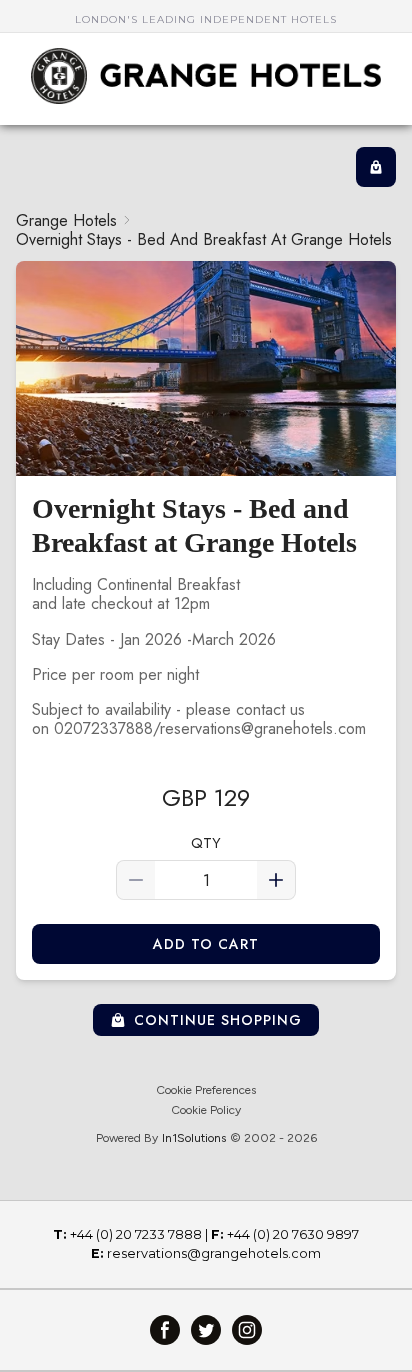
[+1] (276, 880)
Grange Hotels (66, 220)
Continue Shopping (218, 1020)
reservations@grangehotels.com (214, 1253)
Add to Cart (206, 944)
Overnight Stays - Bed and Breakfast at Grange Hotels (204, 239)
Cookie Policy (206, 1110)
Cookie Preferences (206, 1090)
